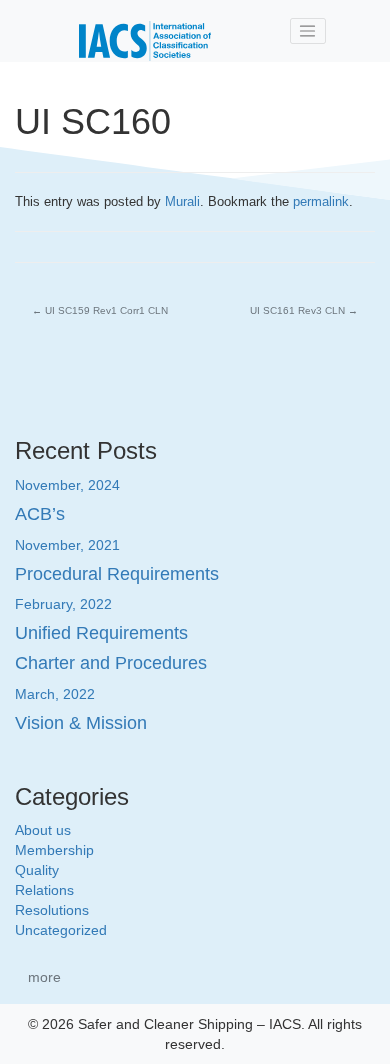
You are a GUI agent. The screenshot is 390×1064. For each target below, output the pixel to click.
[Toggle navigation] (308, 31)
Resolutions (52, 910)
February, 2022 (63, 604)
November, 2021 (67, 545)
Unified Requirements (101, 633)
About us (43, 830)
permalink (321, 201)
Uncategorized (61, 930)
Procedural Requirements (117, 574)
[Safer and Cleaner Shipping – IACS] (145, 31)
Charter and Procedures (111, 663)
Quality (37, 870)
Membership (54, 850)
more (44, 977)
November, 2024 (67, 485)
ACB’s (40, 514)
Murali (182, 201)
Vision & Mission (81, 723)
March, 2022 (55, 694)
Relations (44, 890)
